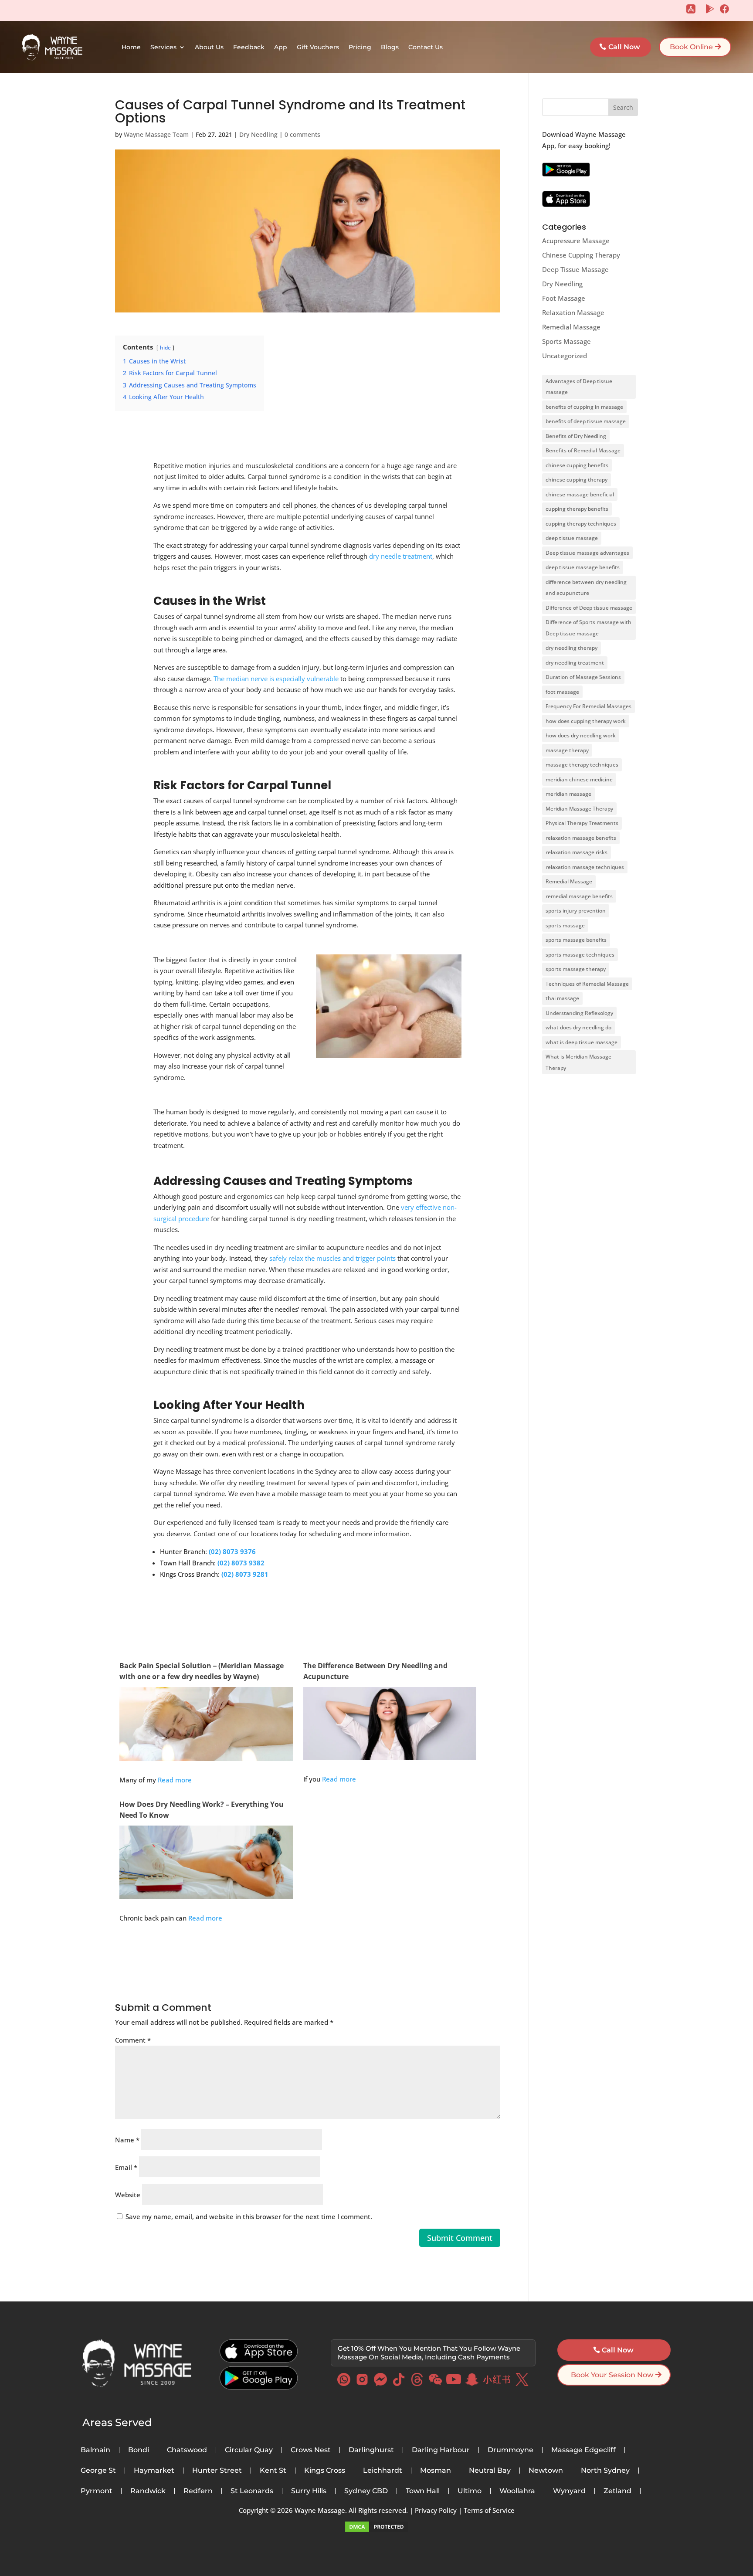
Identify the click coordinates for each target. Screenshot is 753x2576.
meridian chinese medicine (579, 779)
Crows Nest (311, 2450)
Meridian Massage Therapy (579, 809)
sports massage (565, 925)
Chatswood (187, 2450)
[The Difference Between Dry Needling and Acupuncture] (390, 1755)
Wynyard (569, 2491)
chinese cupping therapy (577, 480)
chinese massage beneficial (580, 494)
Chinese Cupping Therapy (581, 255)
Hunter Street (217, 2471)
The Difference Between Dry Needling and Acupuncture (375, 1671)
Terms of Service (489, 2510)
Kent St (273, 2471)
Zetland (617, 2491)
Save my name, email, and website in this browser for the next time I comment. (249, 2216)
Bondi (139, 2450)
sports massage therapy (576, 969)
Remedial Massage (571, 327)
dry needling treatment (575, 663)
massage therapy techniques (582, 765)
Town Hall (423, 2491)
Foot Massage (564, 298)
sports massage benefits (576, 940)
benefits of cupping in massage (584, 407)
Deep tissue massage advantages (587, 553)
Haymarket (154, 2471)
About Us (209, 47)
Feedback (249, 47)
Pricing (360, 47)
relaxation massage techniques (585, 867)
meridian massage (568, 794)
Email (126, 2167)
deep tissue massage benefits (583, 567)
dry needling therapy (572, 648)
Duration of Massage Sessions (583, 677)
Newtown (546, 2471)
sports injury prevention (576, 911)
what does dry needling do (578, 1027)
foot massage (562, 692)
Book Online (691, 47)
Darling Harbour (441, 2450)
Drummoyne (510, 2450)
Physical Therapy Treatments (582, 823)
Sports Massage (566, 341)
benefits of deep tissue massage (586, 421)
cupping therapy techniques (581, 524)
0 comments (302, 134)
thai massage (562, 998)
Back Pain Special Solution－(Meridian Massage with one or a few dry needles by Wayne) (202, 1671)
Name (127, 2140)
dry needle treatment (401, 556)
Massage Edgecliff (583, 2450)
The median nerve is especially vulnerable (276, 679)
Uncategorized (565, 356)
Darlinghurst (371, 2450)
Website (128, 2195)
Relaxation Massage (573, 312)
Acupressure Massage (576, 241)
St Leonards (252, 2491)
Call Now (624, 47)
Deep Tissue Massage (575, 269)
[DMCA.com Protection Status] (376, 2531)
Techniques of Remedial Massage (587, 984)
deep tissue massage (572, 538)
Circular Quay (249, 2450)
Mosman (436, 2471)
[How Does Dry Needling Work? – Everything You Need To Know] (206, 1893)
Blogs (390, 47)
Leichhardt (383, 2471)
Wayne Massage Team (156, 134)
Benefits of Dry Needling (576, 436)
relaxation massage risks (577, 852)
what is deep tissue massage (582, 1042)
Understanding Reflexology (579, 1013)
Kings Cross (325, 2471)
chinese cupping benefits (577, 465)
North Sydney (605, 2471)
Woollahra (517, 2491)
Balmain (95, 2450)
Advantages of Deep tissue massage (579, 387)
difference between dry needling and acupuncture (586, 588)
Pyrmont (97, 2491)
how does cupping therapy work (586, 721)
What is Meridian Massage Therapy (578, 1062)
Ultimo (470, 2491)
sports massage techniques (580, 955)
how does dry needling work (581, 735)
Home (131, 47)
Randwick (148, 2491)
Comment (133, 2040)
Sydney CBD (366, 2491)
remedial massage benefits (579, 896)
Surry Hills (309, 2491)
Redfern (198, 2491)
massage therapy (567, 750)
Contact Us (426, 47)
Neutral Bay (490, 2471)
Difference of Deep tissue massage (589, 608)
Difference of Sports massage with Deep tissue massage (588, 628)
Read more (175, 1780)
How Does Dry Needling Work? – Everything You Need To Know (202, 1810)
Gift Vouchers (318, 47)
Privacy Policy (436, 2510)
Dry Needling (258, 134)
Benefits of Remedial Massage (583, 450)
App (281, 47)
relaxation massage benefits (581, 838)
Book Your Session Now (612, 2375)
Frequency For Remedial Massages (588, 706)
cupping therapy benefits (577, 509)
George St (98, 2471)
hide (165, 348)
